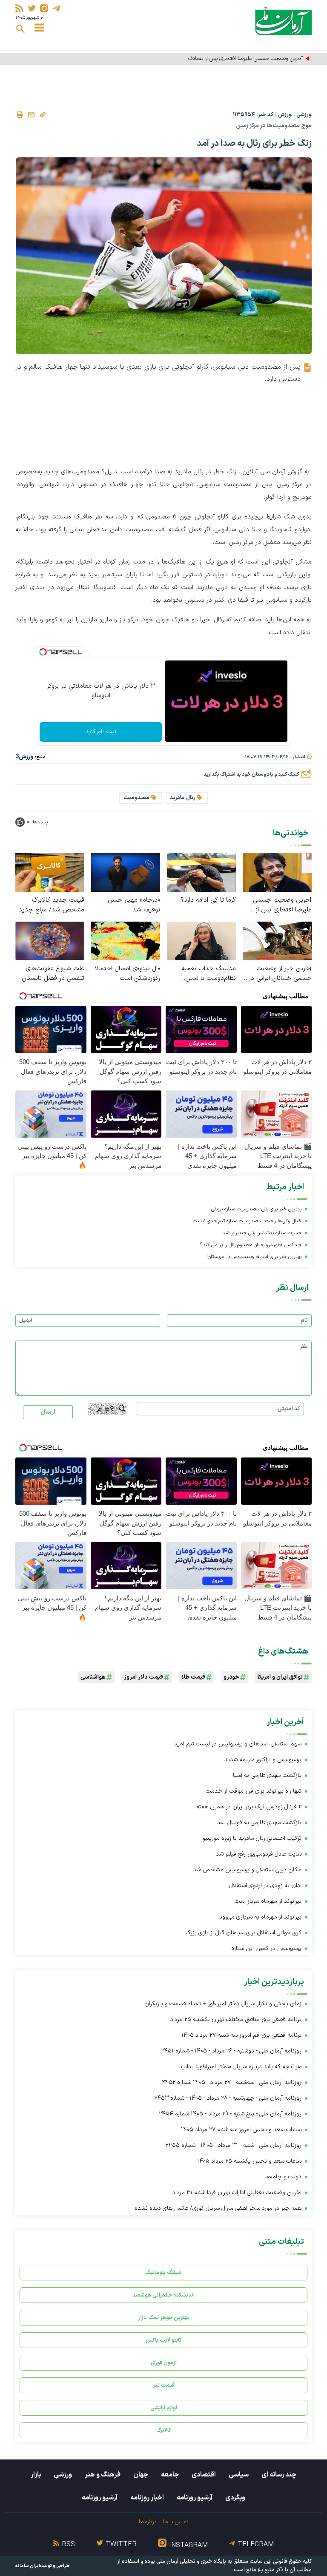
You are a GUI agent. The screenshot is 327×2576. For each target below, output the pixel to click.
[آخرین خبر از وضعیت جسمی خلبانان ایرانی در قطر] (277, 941)
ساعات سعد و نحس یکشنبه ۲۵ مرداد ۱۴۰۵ (249, 2161)
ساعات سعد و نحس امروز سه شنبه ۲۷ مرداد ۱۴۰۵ (241, 2130)
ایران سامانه (28, 2566)
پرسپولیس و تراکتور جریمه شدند (263, 1760)
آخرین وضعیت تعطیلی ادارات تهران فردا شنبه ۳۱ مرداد (237, 2193)
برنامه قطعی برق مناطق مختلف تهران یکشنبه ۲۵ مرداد (236, 2020)
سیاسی (239, 2475)
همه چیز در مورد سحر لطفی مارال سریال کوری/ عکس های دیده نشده (218, 2208)
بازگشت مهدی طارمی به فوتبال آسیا (259, 1823)
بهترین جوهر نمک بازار (164, 2318)
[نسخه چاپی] (20, 115)
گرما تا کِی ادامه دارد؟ (208, 900)
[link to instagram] (44, 8)
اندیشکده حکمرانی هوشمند (163, 2295)
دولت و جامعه (284, 2177)
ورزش (285, 115)
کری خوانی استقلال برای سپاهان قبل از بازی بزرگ (244, 1933)
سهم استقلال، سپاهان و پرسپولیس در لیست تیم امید (238, 1744)
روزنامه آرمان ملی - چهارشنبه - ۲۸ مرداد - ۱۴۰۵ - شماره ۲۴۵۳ (228, 2098)
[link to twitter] (32, 8)
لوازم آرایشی (164, 2408)
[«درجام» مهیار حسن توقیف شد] (126, 872)
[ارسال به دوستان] (31, 115)
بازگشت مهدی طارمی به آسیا (267, 1775)
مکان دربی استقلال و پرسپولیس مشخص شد (247, 1870)
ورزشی (304, 115)
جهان (141, 2475)
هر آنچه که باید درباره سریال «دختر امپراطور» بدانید (240, 2067)
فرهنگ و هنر (103, 2475)
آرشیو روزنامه (195, 2498)
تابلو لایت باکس (163, 2340)
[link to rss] (19, 8)
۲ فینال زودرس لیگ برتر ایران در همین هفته (249, 1807)
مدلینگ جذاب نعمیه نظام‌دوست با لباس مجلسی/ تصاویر (209, 973)
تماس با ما (176, 2522)
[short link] (43, 114)
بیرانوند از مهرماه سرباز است (268, 1901)
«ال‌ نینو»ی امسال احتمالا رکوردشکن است (127, 973)
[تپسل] (43, 652)
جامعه (170, 2475)
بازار (36, 2475)
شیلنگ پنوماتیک (163, 2273)
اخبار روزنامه (147, 2498)
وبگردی (235, 2498)
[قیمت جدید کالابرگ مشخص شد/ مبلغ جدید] (50, 872)
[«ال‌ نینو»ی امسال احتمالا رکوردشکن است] (126, 941)
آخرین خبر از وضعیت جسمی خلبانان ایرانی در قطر (280, 973)
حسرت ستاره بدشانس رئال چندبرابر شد (262, 1233)
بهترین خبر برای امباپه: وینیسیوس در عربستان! (254, 1257)
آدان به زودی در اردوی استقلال (265, 1886)
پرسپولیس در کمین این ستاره (266, 1948)
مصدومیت (136, 798)
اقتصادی (204, 2475)
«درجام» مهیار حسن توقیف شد (134, 905)
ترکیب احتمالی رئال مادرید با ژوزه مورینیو (252, 1838)
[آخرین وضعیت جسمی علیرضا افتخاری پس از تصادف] (277, 872)
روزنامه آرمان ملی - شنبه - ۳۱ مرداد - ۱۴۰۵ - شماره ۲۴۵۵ (233, 2145)
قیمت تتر (164, 2385)
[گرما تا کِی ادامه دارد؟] (201, 872)
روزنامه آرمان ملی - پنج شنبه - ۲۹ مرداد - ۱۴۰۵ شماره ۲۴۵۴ (230, 2114)
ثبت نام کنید (101, 732)
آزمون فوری (164, 2363)
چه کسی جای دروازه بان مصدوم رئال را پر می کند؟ (251, 1245)
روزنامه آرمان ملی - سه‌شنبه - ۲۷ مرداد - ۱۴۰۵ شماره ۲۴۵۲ (232, 2082)
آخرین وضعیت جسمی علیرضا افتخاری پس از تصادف (282, 905)
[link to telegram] (56, 8)
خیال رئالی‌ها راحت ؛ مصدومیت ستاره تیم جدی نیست (247, 1221)
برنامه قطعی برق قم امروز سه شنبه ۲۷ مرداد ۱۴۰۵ (241, 2035)
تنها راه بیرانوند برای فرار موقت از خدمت (254, 1791)
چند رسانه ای (279, 2475)
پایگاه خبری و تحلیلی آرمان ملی (191, 2562)
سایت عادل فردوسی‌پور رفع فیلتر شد (259, 1854)
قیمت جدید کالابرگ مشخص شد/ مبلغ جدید (52, 905)
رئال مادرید (182, 798)
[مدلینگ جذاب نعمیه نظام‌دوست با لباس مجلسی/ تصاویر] (201, 941)
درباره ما (148, 2522)
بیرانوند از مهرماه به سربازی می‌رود (260, 1917)
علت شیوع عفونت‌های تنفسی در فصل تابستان (53, 973)
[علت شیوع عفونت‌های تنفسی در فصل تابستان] (50, 941)
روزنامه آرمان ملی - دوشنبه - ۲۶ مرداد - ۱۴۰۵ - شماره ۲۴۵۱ (231, 2051)
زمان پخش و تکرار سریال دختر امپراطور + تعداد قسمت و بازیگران (223, 2004)
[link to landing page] (283, 21)
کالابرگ (164, 2430)
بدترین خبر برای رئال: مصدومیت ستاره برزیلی (256, 1209)
